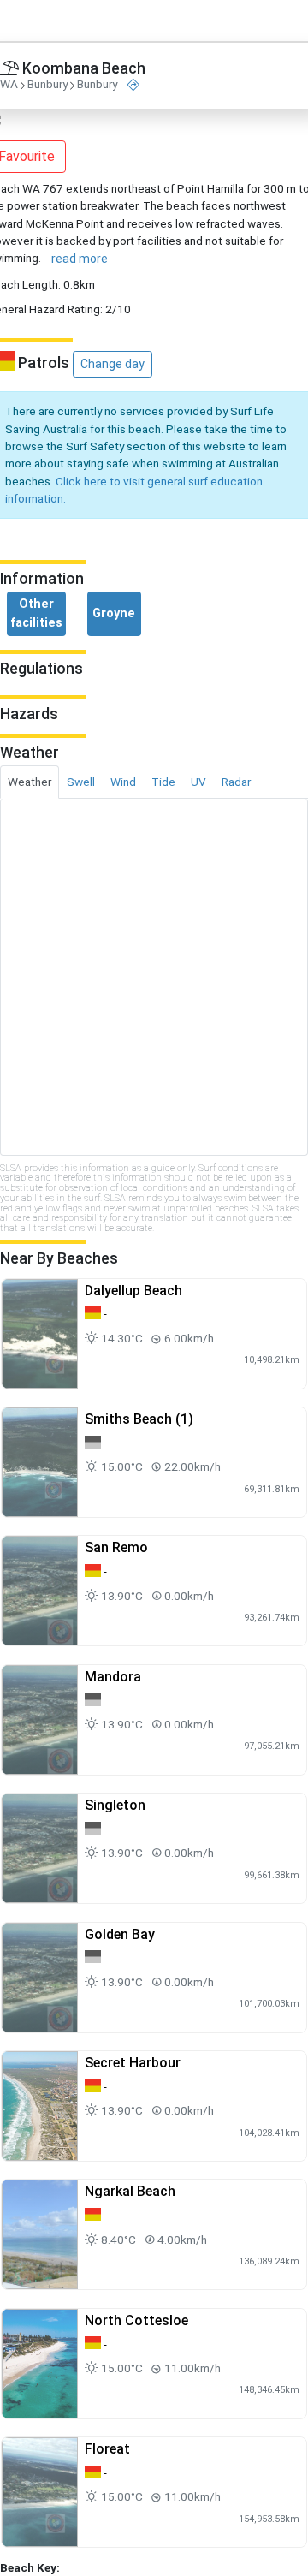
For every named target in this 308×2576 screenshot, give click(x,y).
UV (198, 782)
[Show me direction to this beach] (133, 85)
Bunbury (47, 85)
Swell (81, 782)
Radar (236, 782)
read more (80, 259)
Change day (113, 364)
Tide (163, 782)
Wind (123, 782)
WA (9, 85)
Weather (30, 782)
